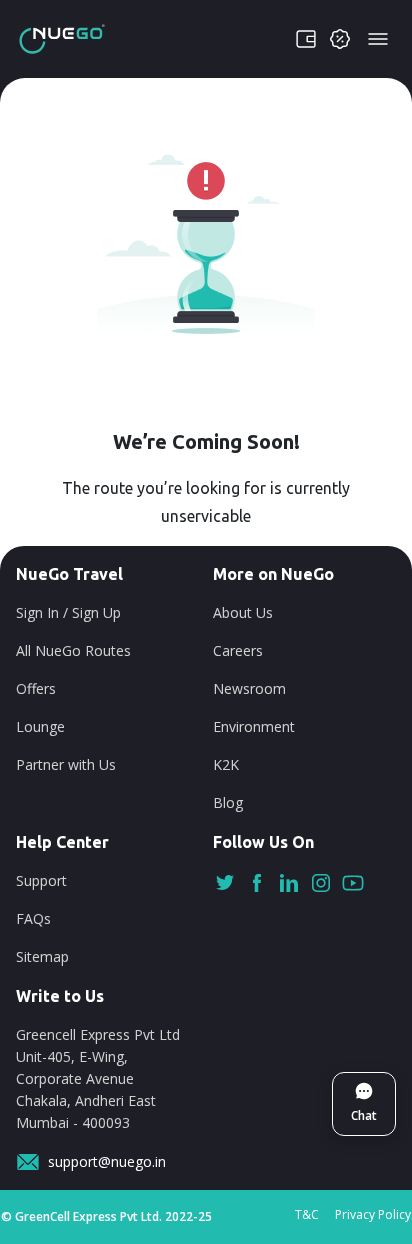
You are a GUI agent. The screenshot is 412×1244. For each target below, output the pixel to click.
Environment (254, 726)
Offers (36, 688)
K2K (226, 764)
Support (41, 880)
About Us (243, 612)
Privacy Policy (373, 1214)
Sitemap (42, 956)
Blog (228, 802)
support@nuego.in (107, 1161)
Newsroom (249, 688)
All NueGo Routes (73, 650)
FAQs (33, 918)
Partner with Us (66, 764)
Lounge (40, 726)
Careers (238, 650)
